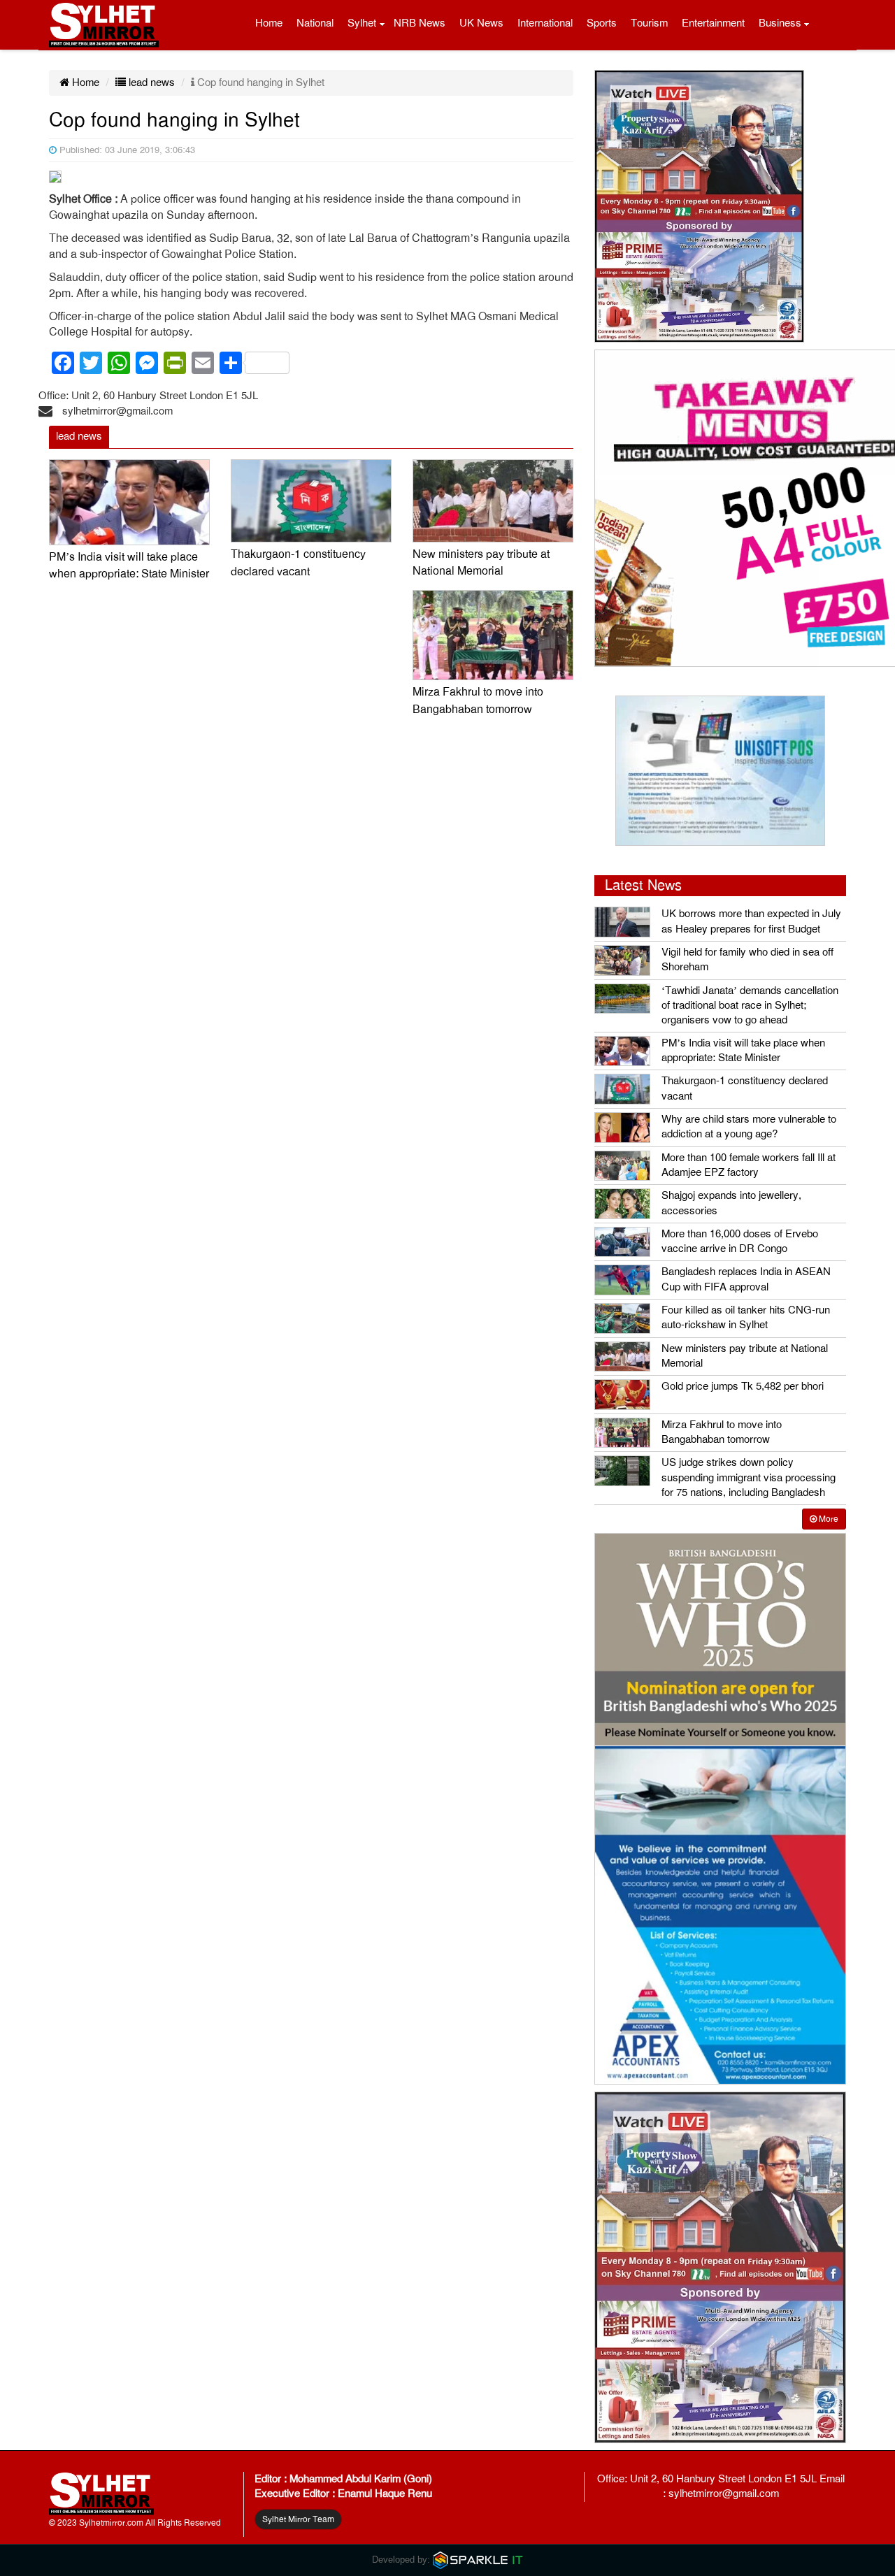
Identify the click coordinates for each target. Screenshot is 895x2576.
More (828, 1519)
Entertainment (713, 23)
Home (269, 23)
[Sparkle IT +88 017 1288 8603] (478, 2560)
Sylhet (362, 23)
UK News (481, 23)
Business (780, 23)
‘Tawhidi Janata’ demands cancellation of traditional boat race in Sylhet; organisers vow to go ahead (750, 1006)
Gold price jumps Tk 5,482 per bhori (743, 1386)
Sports (602, 23)
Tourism (649, 23)
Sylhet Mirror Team (298, 2519)
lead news (150, 82)
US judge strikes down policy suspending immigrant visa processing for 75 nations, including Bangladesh (749, 1477)
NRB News (420, 23)
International (545, 23)
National (315, 23)
